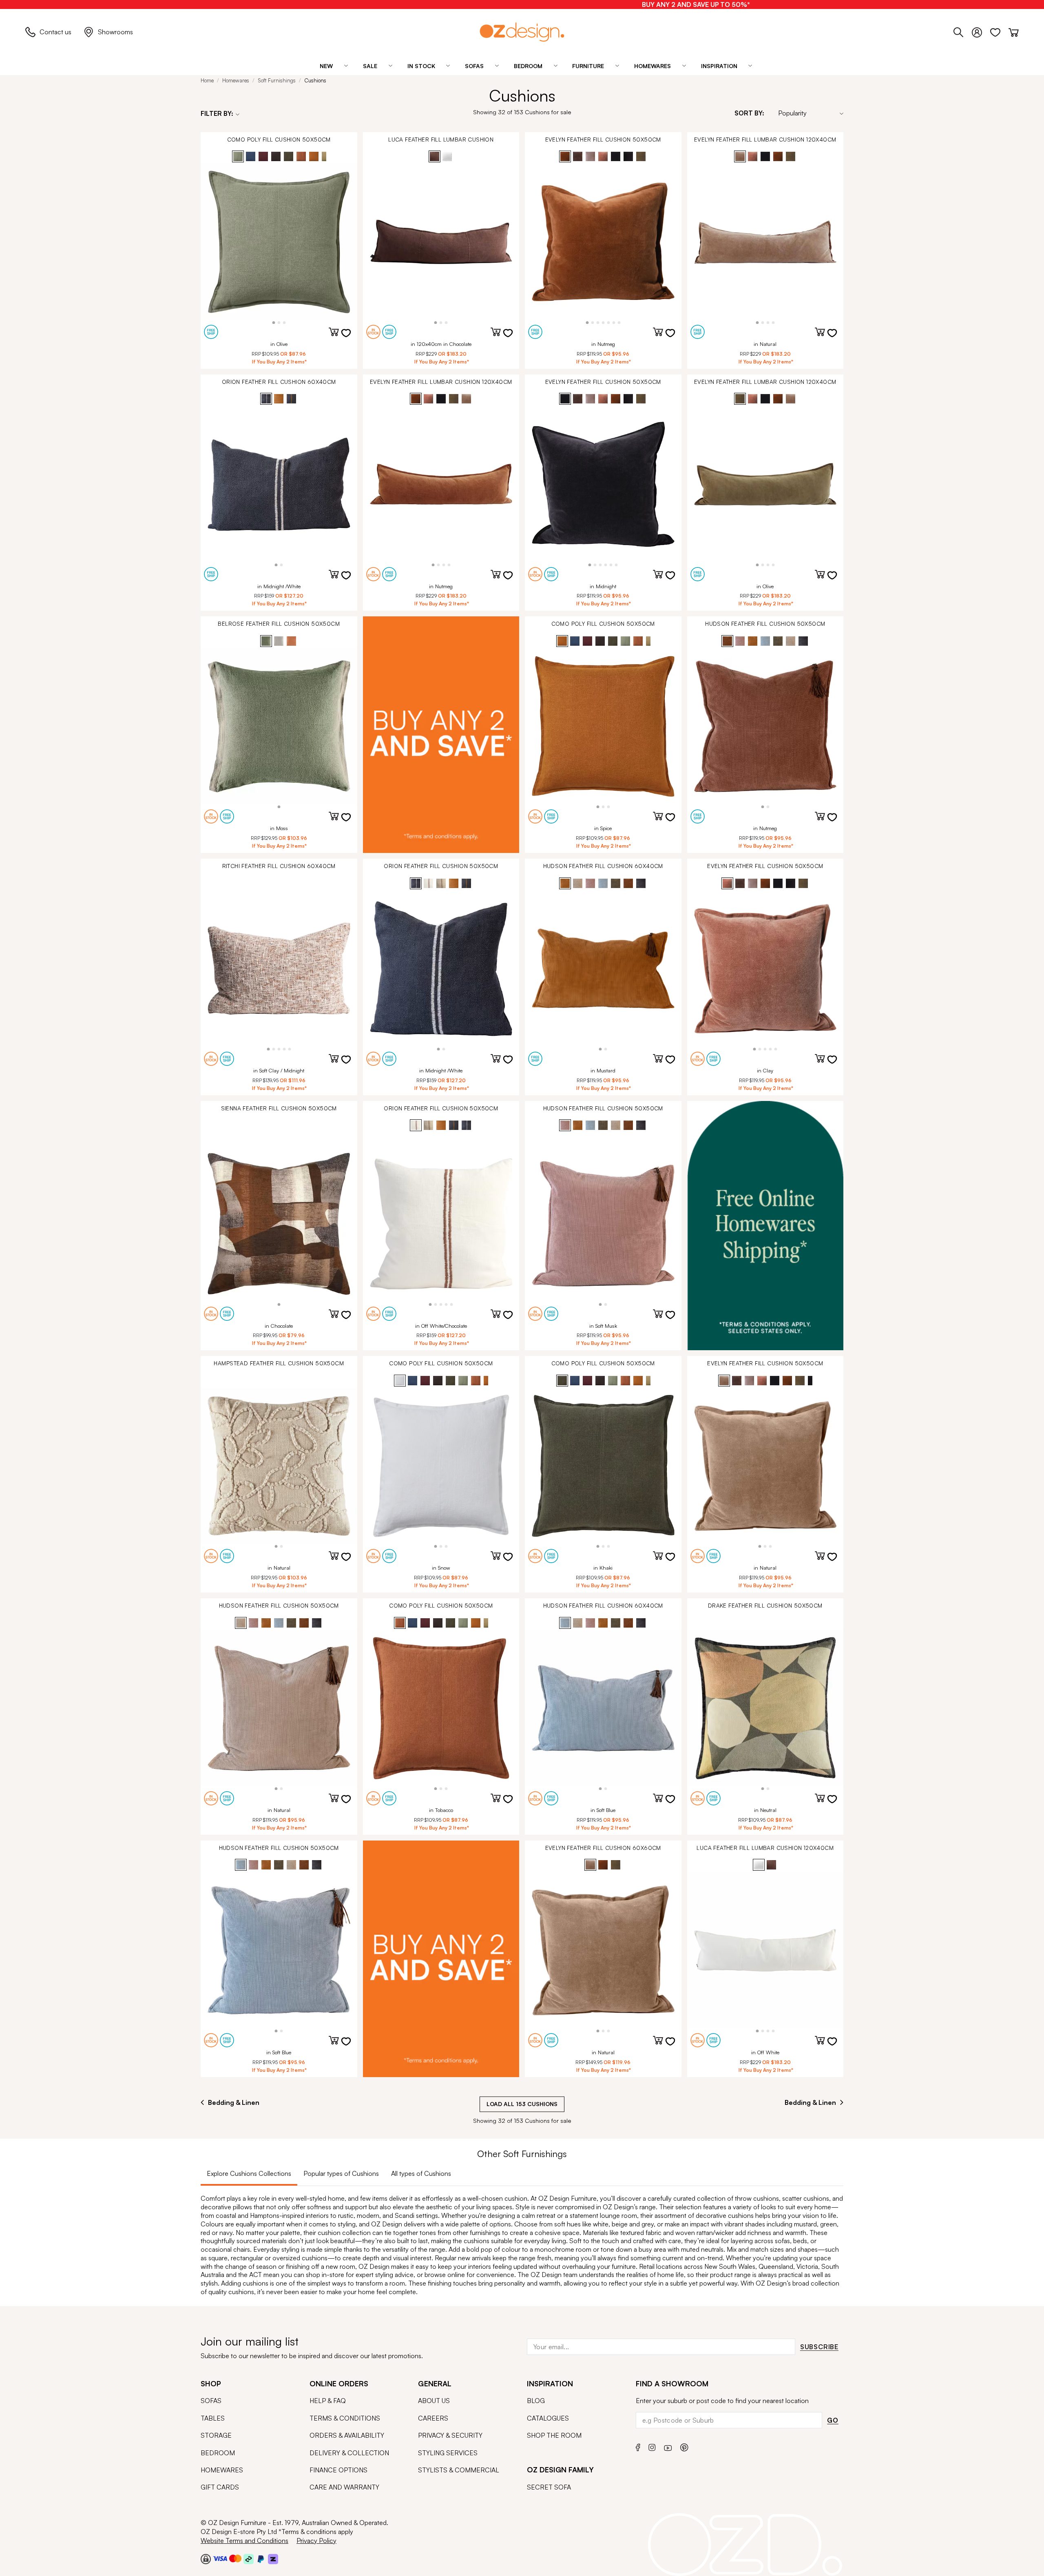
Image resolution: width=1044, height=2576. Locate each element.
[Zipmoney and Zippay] (273, 2558)
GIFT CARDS (220, 2487)
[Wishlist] (999, 31)
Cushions (315, 80)
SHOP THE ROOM (554, 2435)
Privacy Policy (316, 2541)
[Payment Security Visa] (220, 2558)
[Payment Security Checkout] (206, 2558)
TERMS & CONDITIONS (345, 2418)
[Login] (981, 31)
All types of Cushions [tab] (421, 2173)
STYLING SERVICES (448, 2453)
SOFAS (211, 2401)
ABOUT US (434, 2401)
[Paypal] (261, 2558)
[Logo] (522, 32)
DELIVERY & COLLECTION (349, 2453)
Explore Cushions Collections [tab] (249, 2173)
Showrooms (115, 32)
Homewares (236, 80)
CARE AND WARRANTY (344, 2487)
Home (207, 80)
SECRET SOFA (549, 2487)
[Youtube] (668, 2446)
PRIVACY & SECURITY (450, 2435)
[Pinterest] (684, 2446)
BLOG (536, 2401)
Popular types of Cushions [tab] (341, 2173)
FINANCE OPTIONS (338, 2470)
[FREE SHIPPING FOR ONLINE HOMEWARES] (765, 1226)
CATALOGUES (548, 2418)
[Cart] (1014, 31)
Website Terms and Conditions (244, 2541)
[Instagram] (652, 2446)
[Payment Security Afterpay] (249, 2558)
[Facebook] (638, 2446)
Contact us (55, 32)
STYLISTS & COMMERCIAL (459, 2470)
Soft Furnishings (277, 80)
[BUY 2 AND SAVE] (441, 735)
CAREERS (433, 2418)
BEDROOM (218, 2453)
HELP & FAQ (328, 2401)
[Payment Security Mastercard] (235, 2558)
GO (833, 2420)
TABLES (213, 2418)
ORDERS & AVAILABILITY (347, 2435)
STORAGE (216, 2435)
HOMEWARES (222, 2470)
